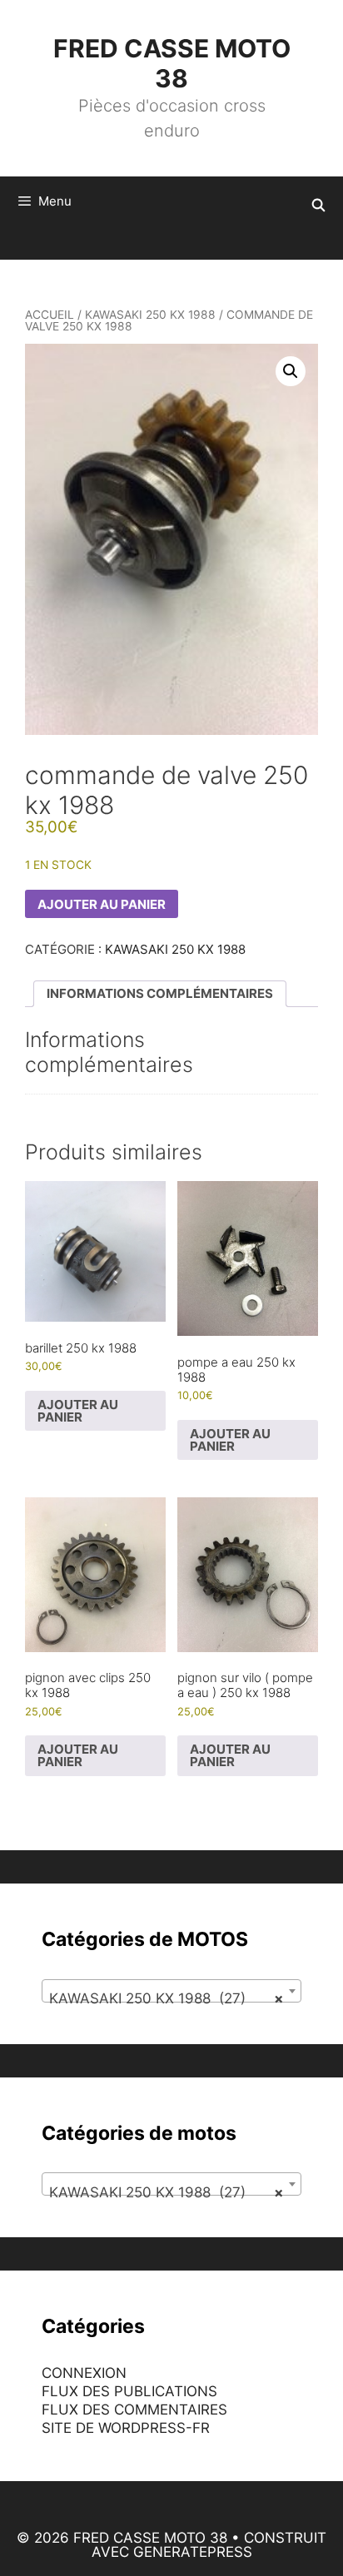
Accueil (50, 315)
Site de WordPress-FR (126, 2428)
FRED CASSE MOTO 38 (172, 63)
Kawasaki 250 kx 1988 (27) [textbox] (167, 1998)
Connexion (84, 2373)
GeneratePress (193, 2552)
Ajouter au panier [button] (78, 1411)
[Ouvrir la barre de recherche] (318, 206)
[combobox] (171, 1991)
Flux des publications (129, 2391)
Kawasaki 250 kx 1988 (150, 315)
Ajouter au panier (102, 904)
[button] (291, 371)
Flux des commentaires (134, 2410)
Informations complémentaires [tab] (160, 993)
